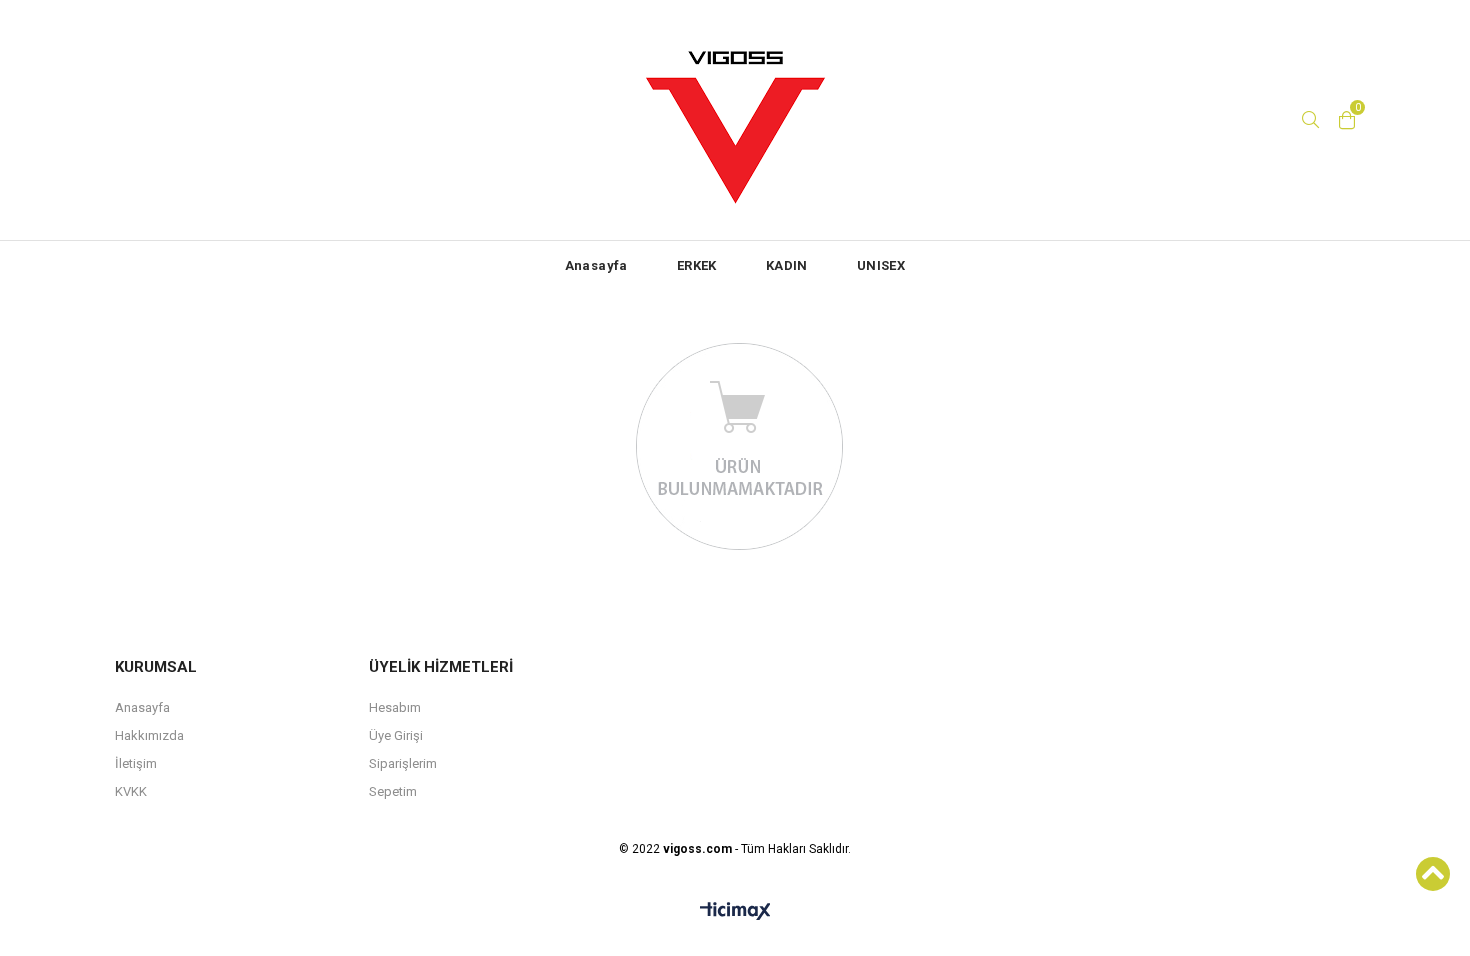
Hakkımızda (149, 735)
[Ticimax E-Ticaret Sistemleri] (735, 912)
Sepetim (393, 791)
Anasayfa (596, 265)
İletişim (136, 763)
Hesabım (395, 707)
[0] (1347, 120)
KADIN (787, 265)
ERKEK (697, 265)
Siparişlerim (403, 763)
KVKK (131, 791)
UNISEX (881, 265)
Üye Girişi (396, 735)
